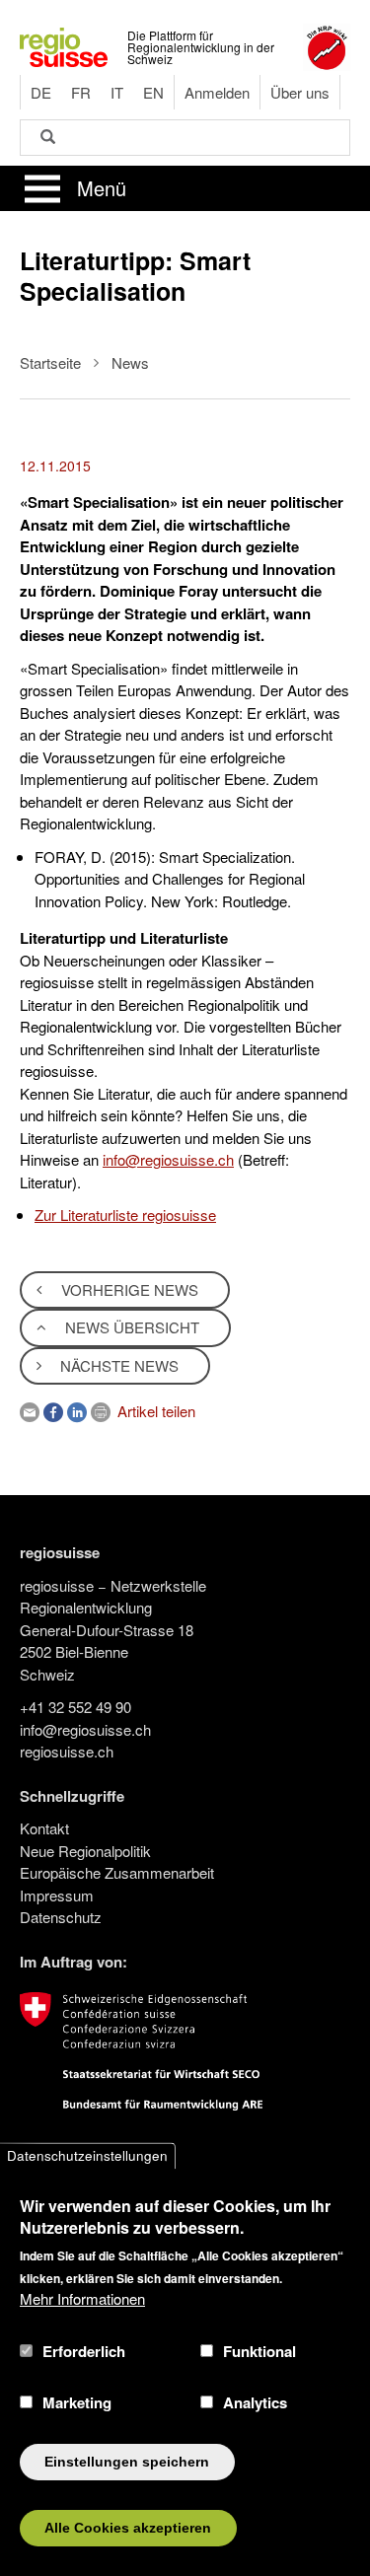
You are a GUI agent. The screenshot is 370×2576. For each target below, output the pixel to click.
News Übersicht (130, 1327)
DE (41, 92)
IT (117, 92)
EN (153, 92)
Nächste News (117, 1365)
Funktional (259, 2351)
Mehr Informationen (82, 2298)
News (130, 362)
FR (81, 92)
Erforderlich (84, 2351)
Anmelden (217, 92)
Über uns (300, 92)
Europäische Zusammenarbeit (117, 1872)
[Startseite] (64, 45)
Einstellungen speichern (127, 2462)
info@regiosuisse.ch (168, 1159)
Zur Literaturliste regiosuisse (125, 1215)
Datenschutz (61, 1917)
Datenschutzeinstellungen (87, 2155)
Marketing (77, 2402)
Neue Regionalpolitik (85, 1851)
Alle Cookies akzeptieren (128, 2528)
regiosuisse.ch (67, 1751)
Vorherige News (128, 1289)
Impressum (57, 1895)
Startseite (50, 362)
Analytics (255, 2402)
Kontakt (44, 1828)
